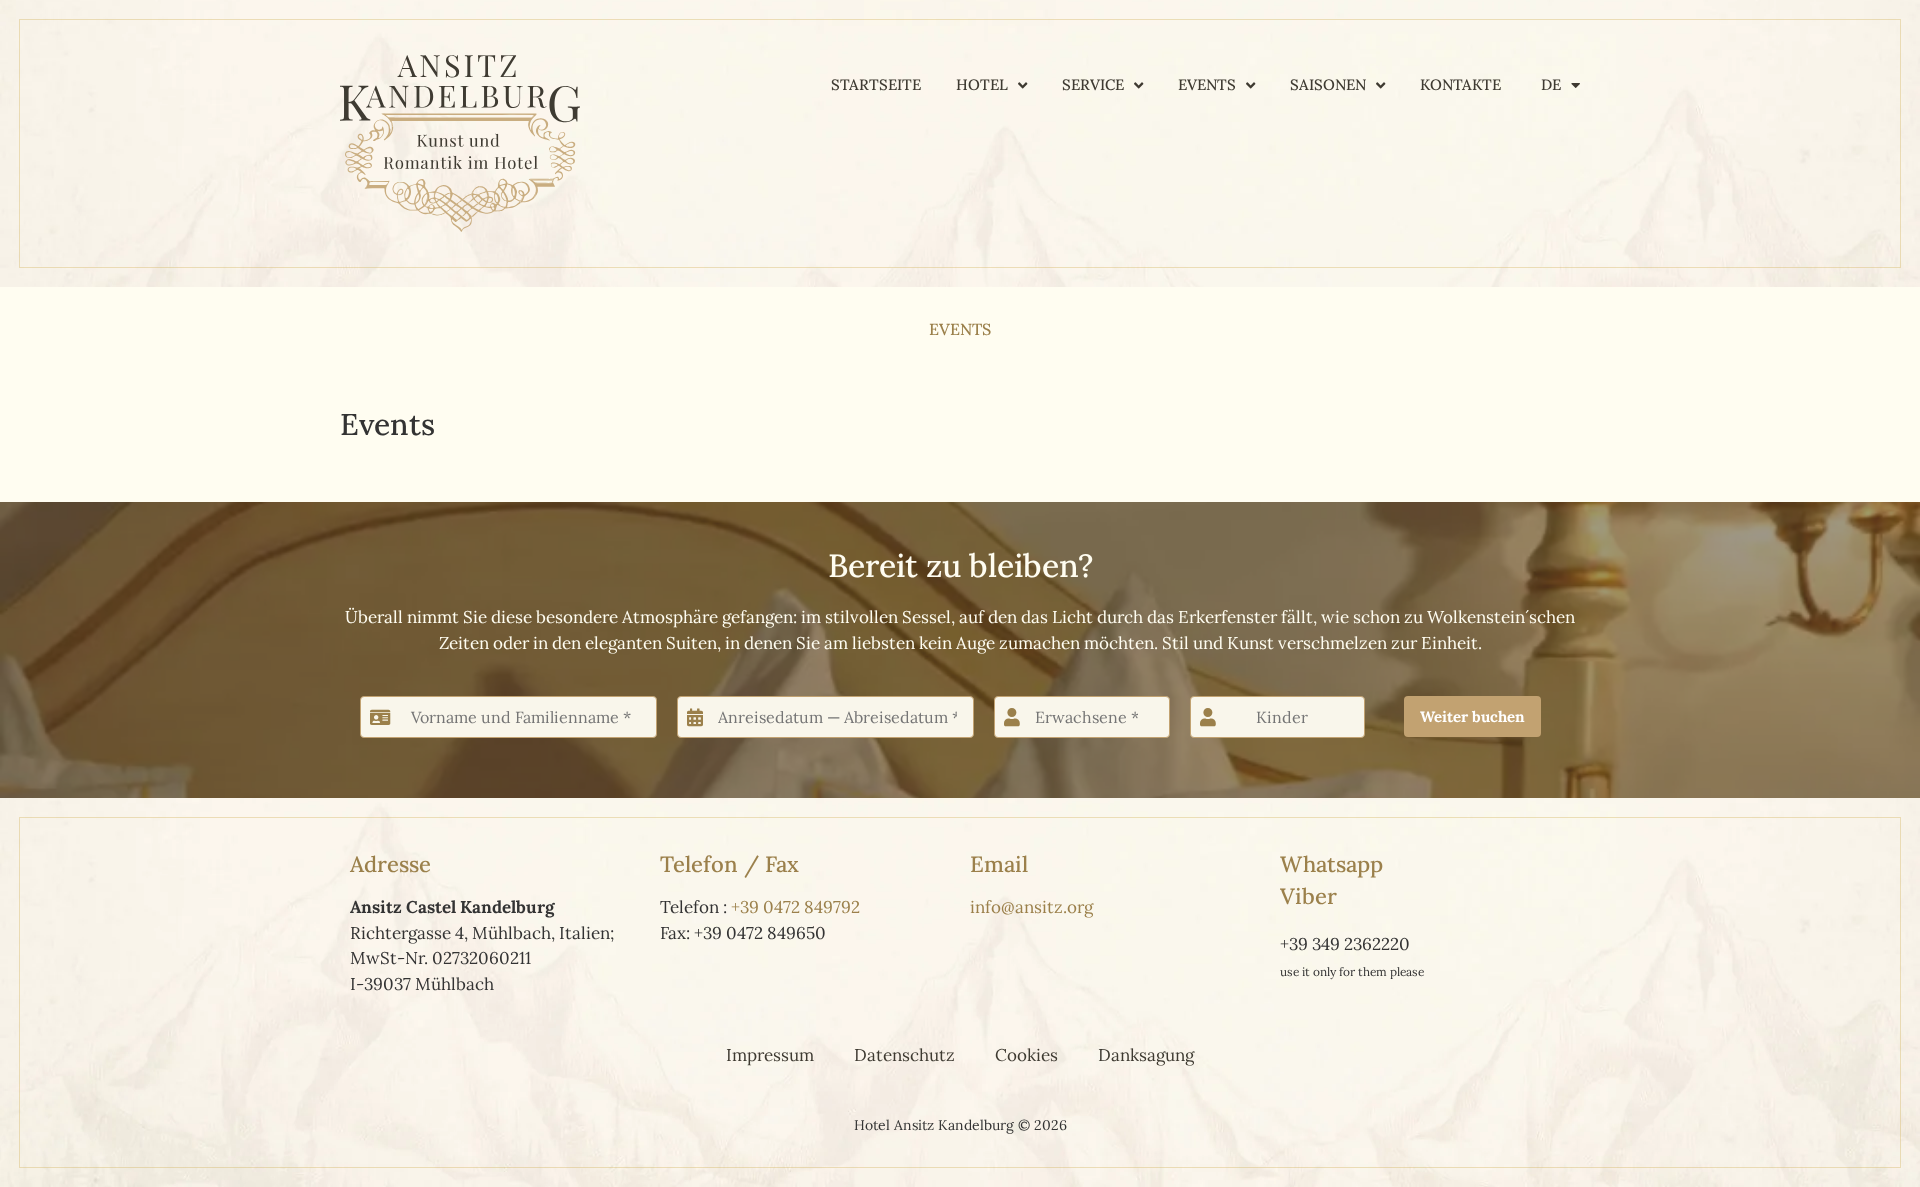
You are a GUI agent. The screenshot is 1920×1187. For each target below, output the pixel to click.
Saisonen (1328, 84)
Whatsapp (1331, 864)
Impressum (770, 1055)
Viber (1308, 896)
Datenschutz (904, 1055)
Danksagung (1146, 1055)
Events (1207, 84)
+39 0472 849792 (795, 907)
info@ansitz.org (1031, 907)
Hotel (982, 84)
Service (1093, 84)
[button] (1472, 716)
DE (1551, 84)
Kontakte (1460, 84)
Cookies (1026, 1055)
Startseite (876, 84)
